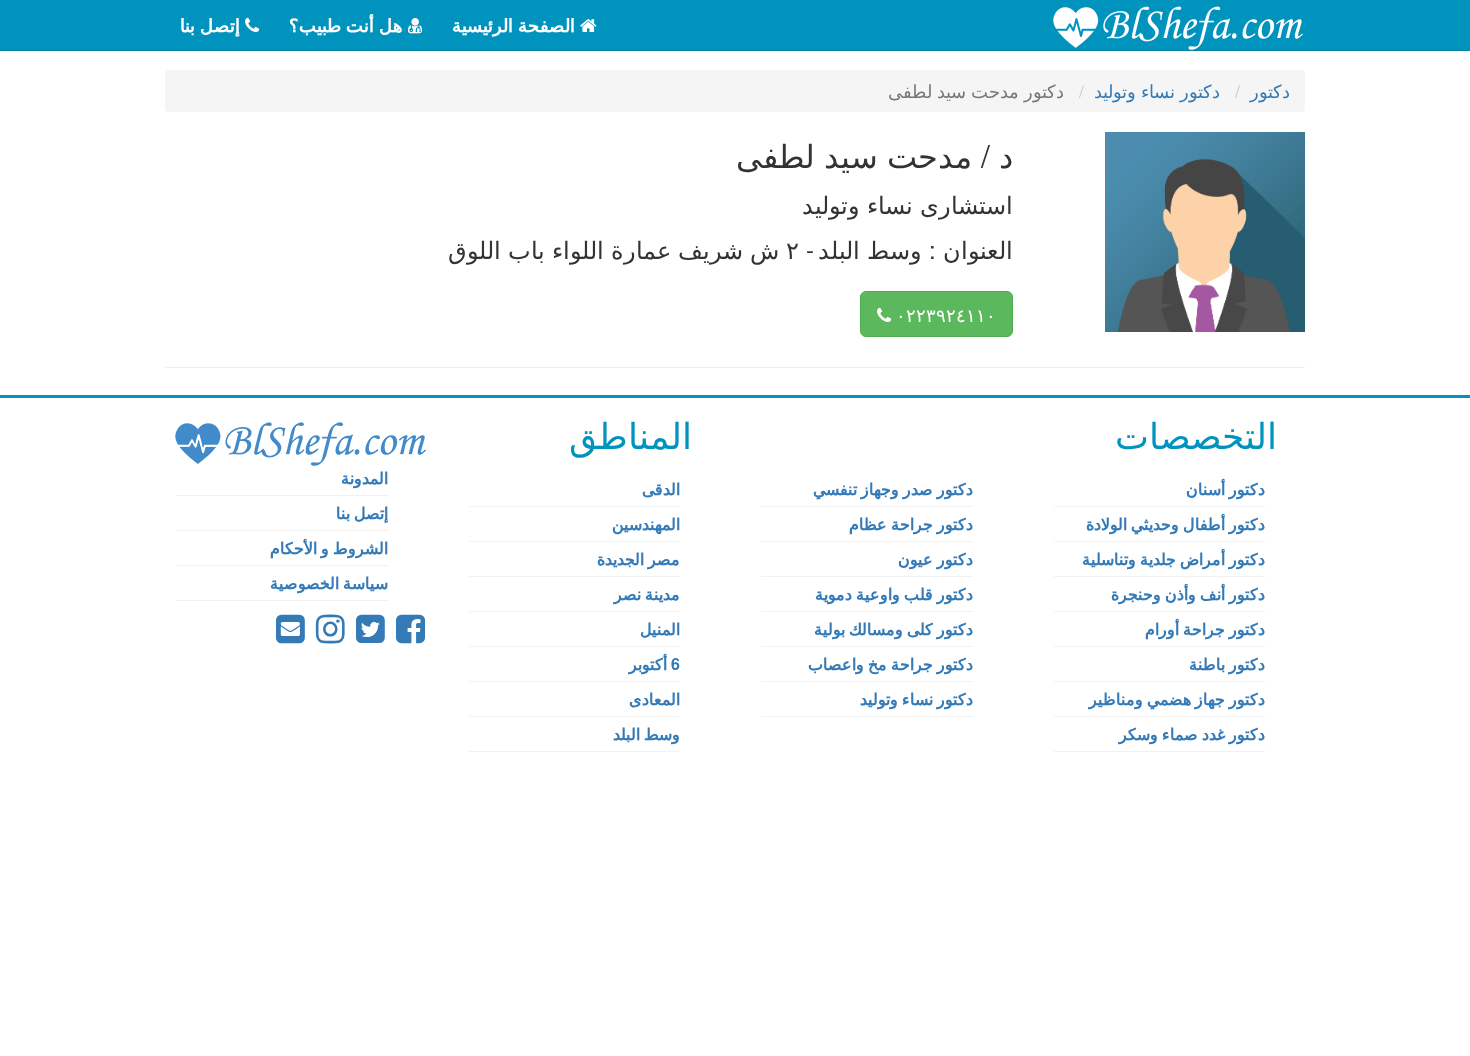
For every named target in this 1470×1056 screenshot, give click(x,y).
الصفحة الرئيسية (516, 25)
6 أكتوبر (654, 663)
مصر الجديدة (638, 558)
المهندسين (646, 523)
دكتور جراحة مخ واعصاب (890, 663)
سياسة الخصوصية (329, 582)
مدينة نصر (647, 593)
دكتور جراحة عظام (911, 523)
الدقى (661, 488)
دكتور (1270, 90)
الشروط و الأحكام (329, 547)
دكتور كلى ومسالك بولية (893, 628)
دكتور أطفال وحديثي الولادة (1175, 523)
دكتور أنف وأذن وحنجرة (1188, 593)
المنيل (660, 628)
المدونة (364, 477)
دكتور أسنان (1225, 488)
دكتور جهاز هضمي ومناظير (1177, 698)
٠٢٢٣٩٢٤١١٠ (943, 314)
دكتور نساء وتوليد (1157, 90)
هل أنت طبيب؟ (348, 25)
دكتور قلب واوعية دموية (894, 593)
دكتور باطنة (1227, 663)
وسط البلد (646, 733)
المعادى (654, 698)
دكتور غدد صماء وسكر (1192, 733)
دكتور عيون (935, 558)
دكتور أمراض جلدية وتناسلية (1173, 558)
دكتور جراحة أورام (1205, 628)
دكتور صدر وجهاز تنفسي (893, 488)
